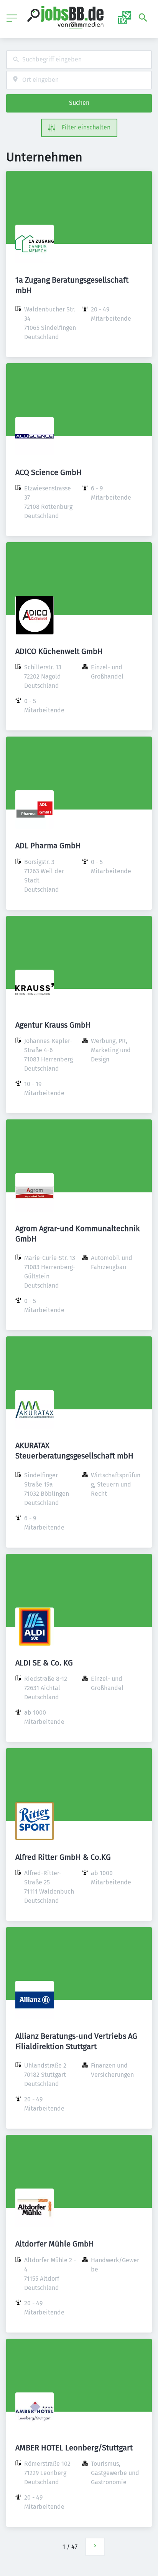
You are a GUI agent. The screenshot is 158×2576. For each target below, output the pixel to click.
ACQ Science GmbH (49, 472)
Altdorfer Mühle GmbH (55, 2244)
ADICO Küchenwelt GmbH (59, 651)
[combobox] (79, 60)
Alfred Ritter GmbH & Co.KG (63, 1857)
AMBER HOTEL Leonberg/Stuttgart (74, 2448)
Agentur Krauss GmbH (53, 1025)
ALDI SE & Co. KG (44, 1663)
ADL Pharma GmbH (48, 846)
